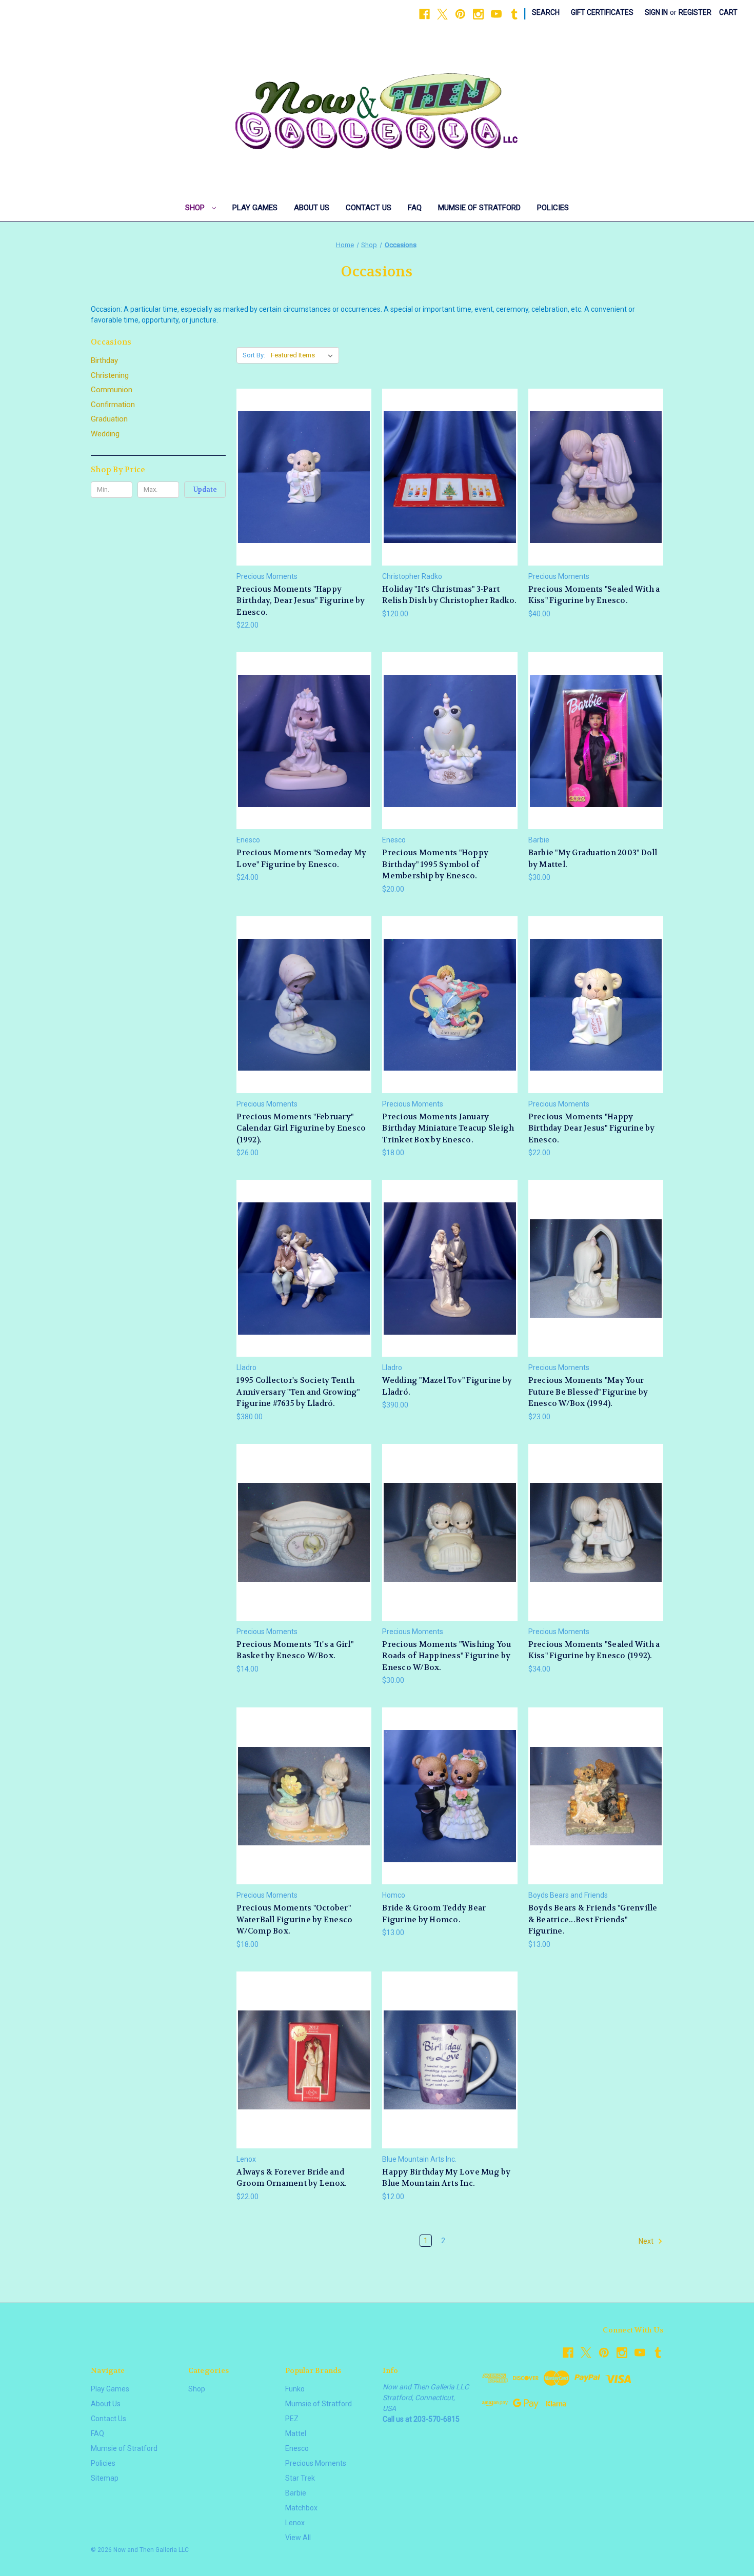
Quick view (303, 458)
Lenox (295, 2523)
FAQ (415, 208)
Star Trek (300, 2478)
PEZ (292, 2419)
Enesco (297, 2448)
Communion (112, 390)
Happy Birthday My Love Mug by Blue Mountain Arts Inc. (446, 2178)
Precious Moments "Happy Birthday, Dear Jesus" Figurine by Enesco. (301, 601)
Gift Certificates (602, 12)
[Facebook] (424, 14)
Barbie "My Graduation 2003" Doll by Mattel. (593, 859)
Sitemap (105, 2478)
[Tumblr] (514, 14)
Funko (295, 2389)
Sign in (656, 12)
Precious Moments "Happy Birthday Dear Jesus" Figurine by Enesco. (592, 1128)
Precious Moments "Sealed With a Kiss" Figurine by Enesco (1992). (594, 1650)
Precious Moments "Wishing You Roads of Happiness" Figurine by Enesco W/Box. (447, 1656)
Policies (553, 208)
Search (546, 12)
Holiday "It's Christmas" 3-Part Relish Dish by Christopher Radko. (449, 595)
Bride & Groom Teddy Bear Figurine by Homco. (434, 1914)
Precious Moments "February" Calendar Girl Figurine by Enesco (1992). (301, 1128)
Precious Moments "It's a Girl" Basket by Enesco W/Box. (295, 1650)
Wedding (105, 434)
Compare (301, 477)
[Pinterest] (460, 14)
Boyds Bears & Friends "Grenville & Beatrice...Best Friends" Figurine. (593, 1919)
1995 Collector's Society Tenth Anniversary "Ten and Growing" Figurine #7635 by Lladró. (298, 1392)
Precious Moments (316, 2463)
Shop (196, 208)
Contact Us (369, 208)
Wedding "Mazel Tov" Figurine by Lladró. (447, 1386)
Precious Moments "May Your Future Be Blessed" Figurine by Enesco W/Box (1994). (588, 1392)
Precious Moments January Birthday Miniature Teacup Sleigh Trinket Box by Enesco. (448, 1128)
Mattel (296, 2433)
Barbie (296, 2493)
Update (205, 489)
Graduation (109, 419)
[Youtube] (496, 14)
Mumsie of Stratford (479, 208)
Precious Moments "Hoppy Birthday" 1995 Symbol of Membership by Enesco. (435, 864)
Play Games (255, 208)
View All (298, 2538)
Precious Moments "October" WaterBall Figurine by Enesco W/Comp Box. (294, 1919)
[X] (442, 14)
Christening (110, 375)
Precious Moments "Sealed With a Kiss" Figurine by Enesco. (594, 595)
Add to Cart (304, 495)
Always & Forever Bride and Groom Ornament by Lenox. (292, 2178)
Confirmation (113, 405)
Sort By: (254, 355)
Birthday (104, 360)
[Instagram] (478, 14)
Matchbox (301, 2508)
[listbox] (304, 355)
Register (695, 12)
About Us (312, 208)
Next (647, 2241)
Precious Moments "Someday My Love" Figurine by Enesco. (301, 859)
